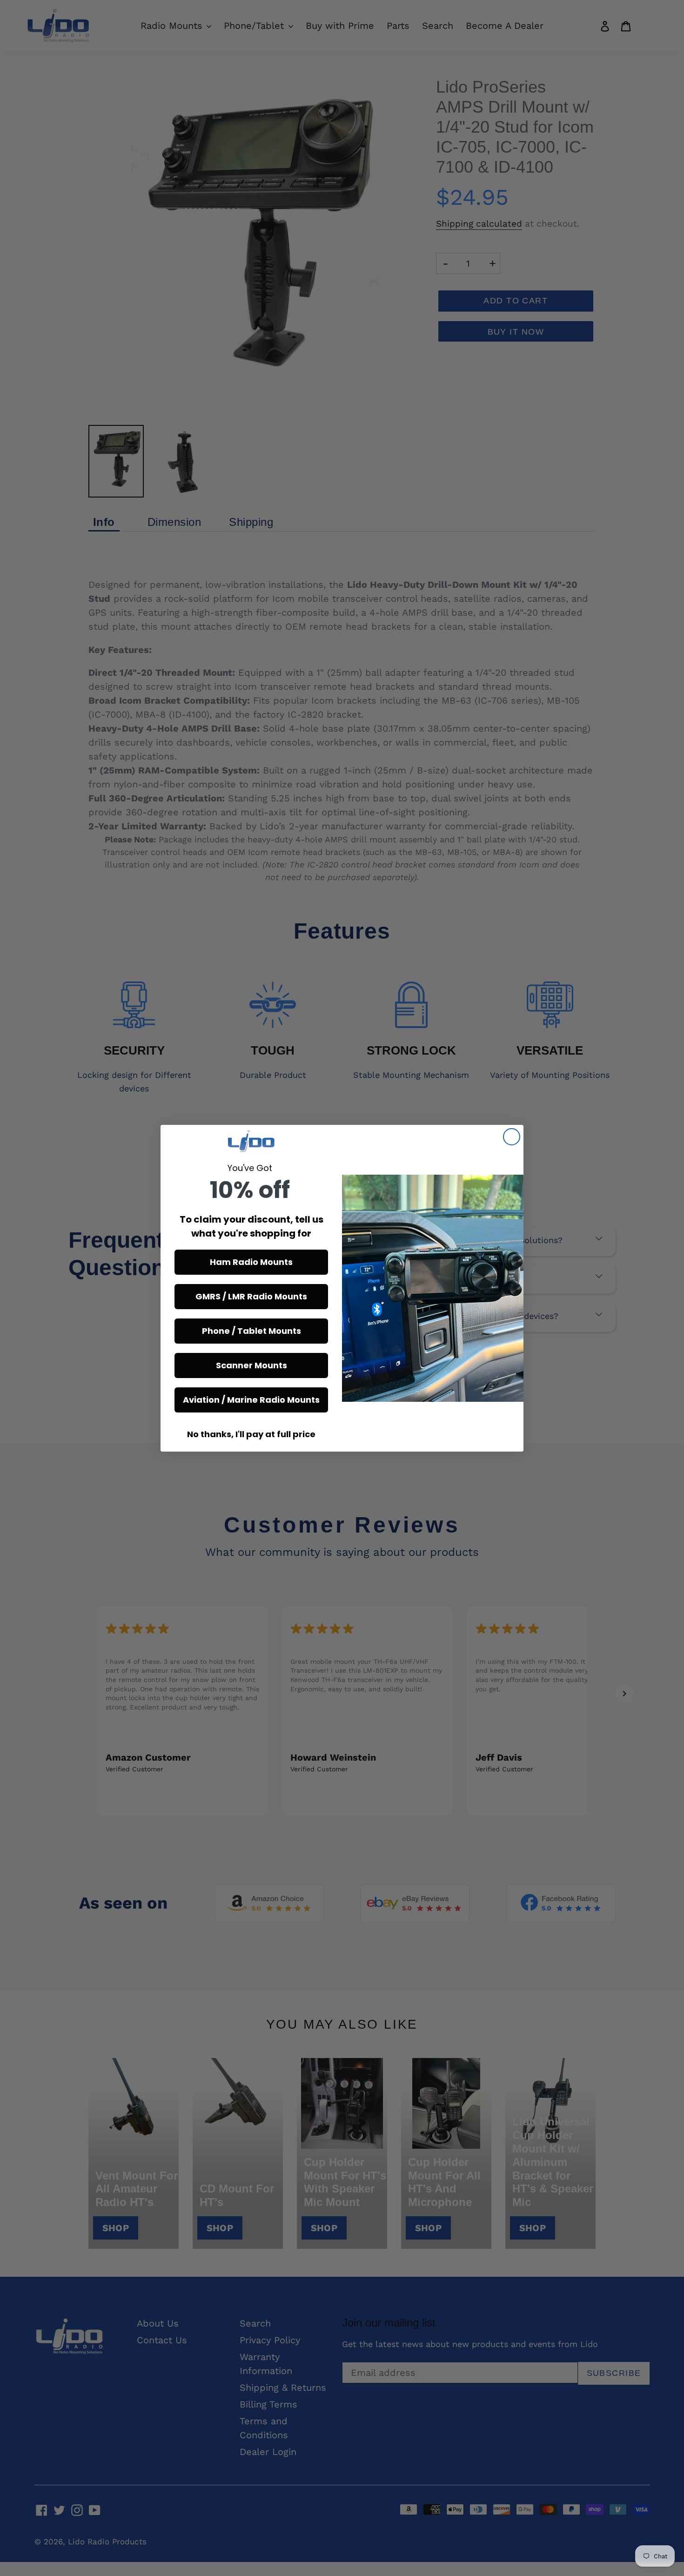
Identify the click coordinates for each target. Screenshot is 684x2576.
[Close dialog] (512, 1137)
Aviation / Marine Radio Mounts (251, 1400)
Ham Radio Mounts (251, 1262)
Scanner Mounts (251, 1365)
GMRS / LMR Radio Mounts (251, 1296)
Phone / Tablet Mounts (251, 1331)
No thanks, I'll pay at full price (251, 1434)
